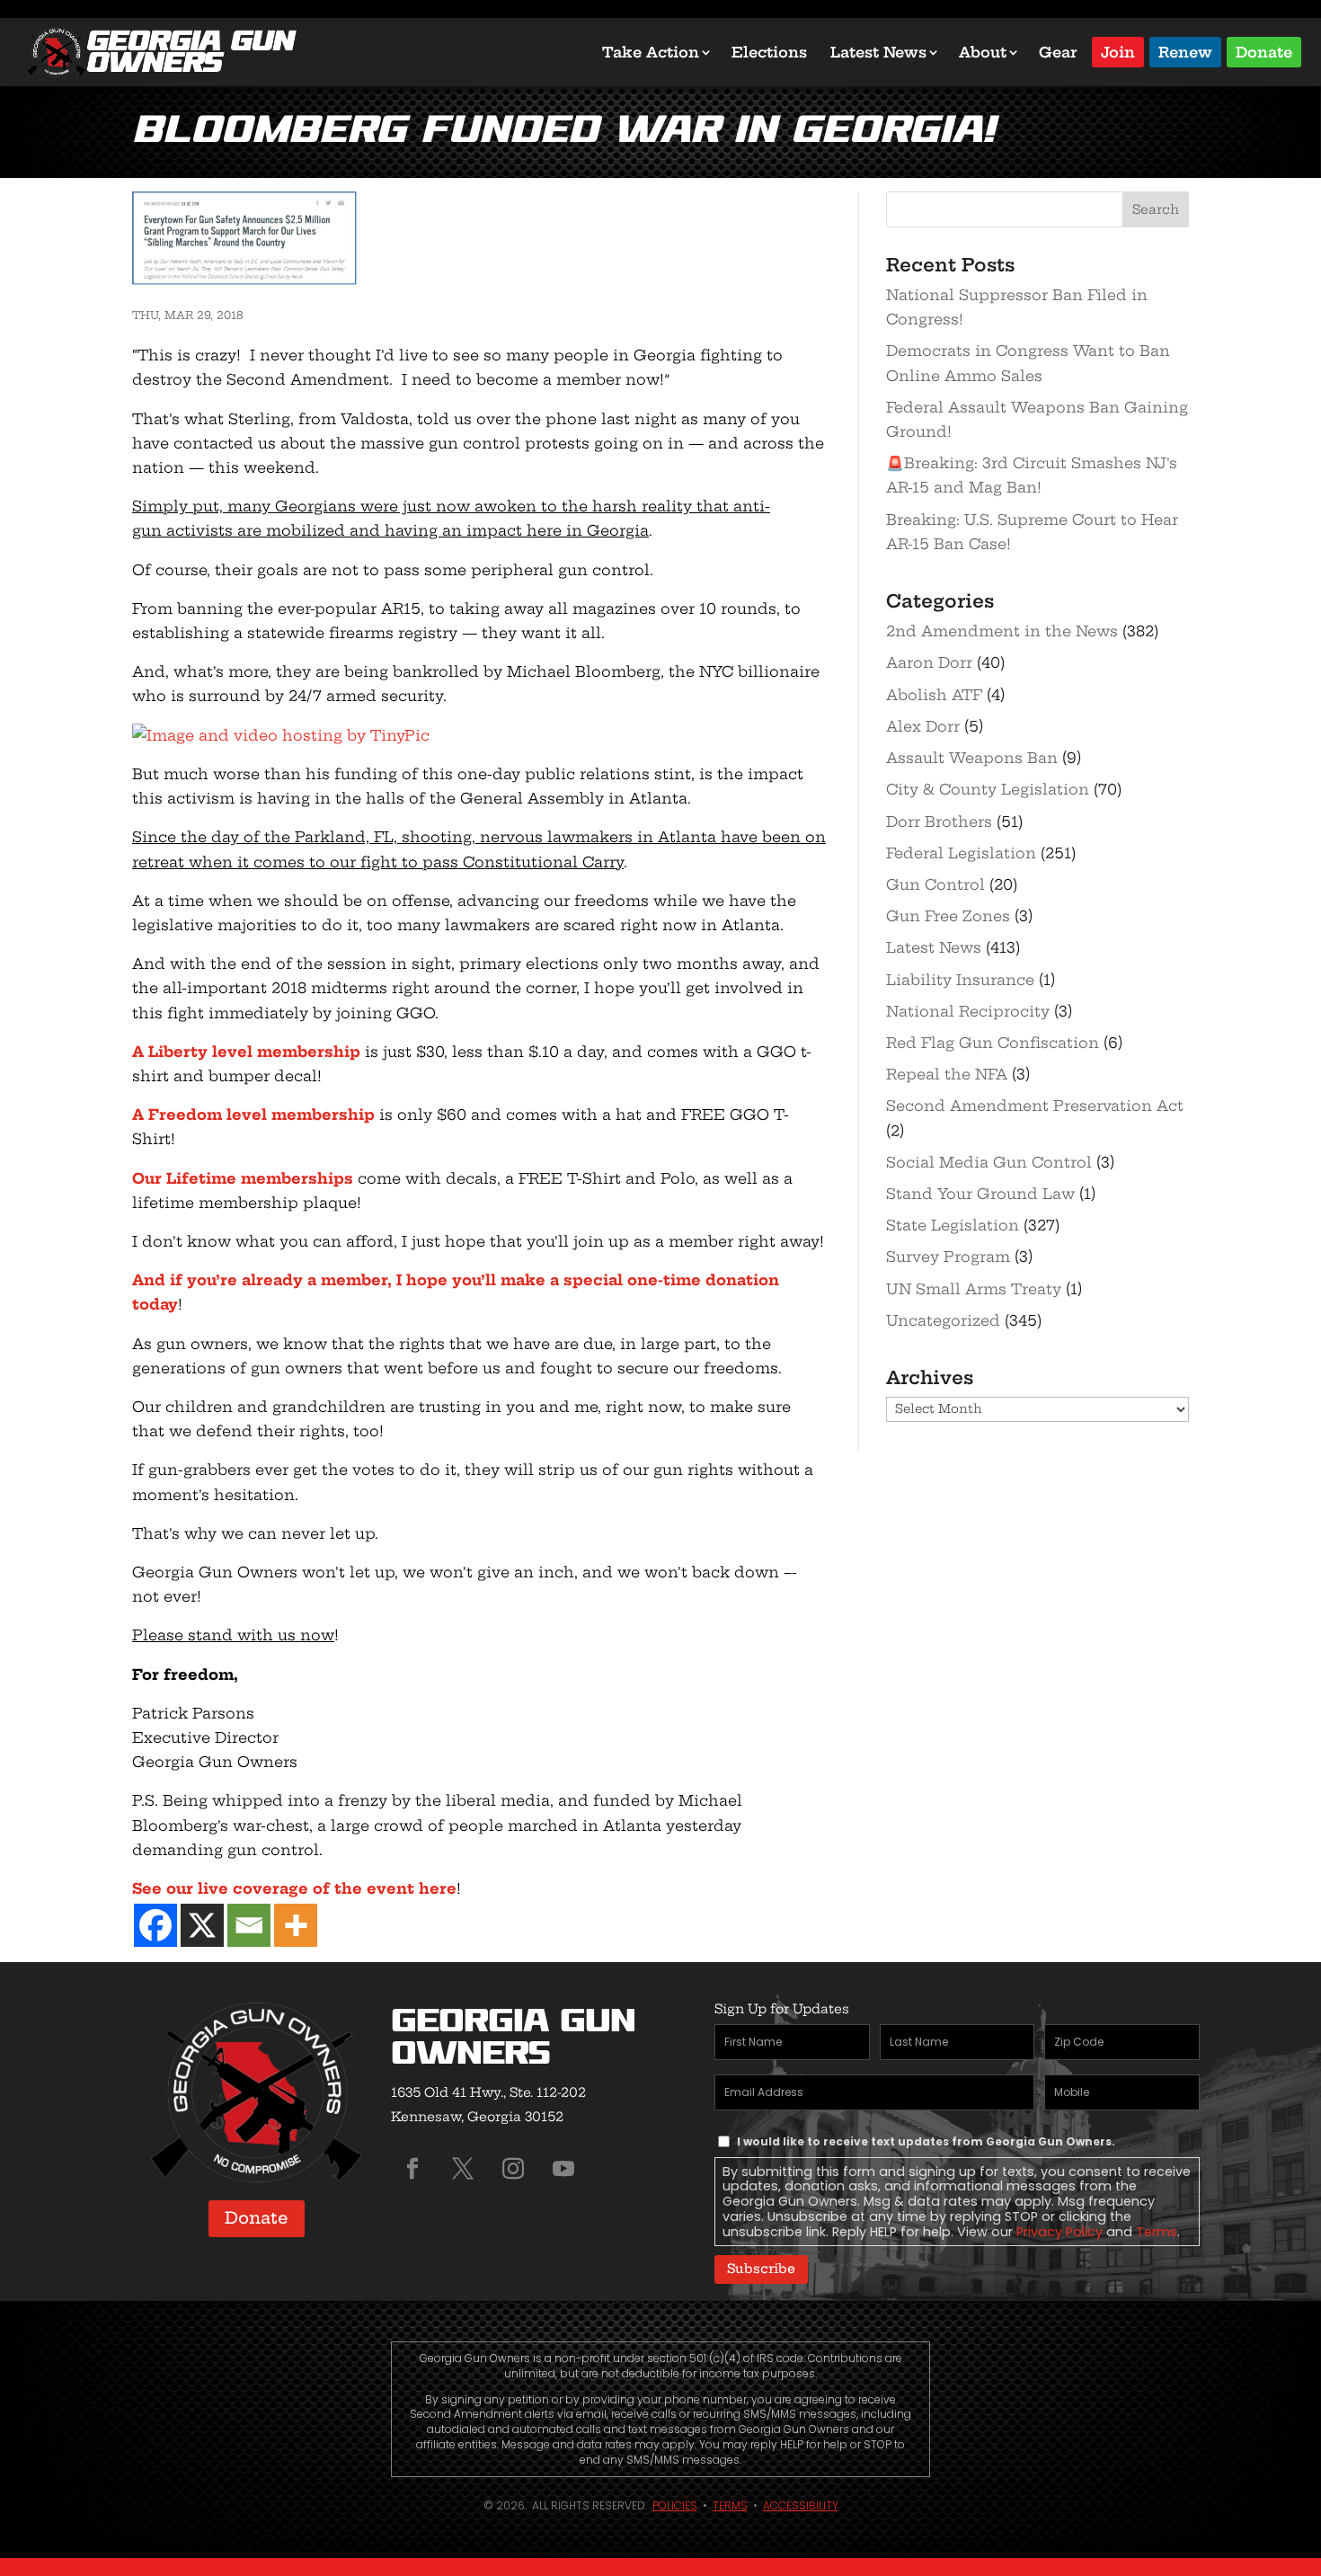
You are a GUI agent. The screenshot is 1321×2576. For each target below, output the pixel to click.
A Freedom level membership (253, 1115)
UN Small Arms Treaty (974, 1289)
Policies (675, 2505)
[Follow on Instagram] (513, 2169)
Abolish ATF (934, 695)
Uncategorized (943, 1320)
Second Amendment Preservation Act (1035, 1106)
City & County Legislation (988, 789)
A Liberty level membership (246, 1052)
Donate (1264, 51)
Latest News (878, 52)
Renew (1185, 51)
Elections (769, 52)
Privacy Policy (1059, 2232)
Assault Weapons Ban (972, 758)
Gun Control (935, 884)
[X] (202, 1925)
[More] (296, 1925)
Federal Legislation (961, 853)
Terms (1157, 2232)
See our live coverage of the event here (294, 1888)
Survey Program (948, 1257)
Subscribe (761, 2269)
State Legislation (953, 1225)
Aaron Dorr (929, 662)
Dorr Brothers (939, 822)
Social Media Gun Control (989, 1162)
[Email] (249, 1925)
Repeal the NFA (947, 1074)
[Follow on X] (463, 2169)
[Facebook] (155, 1925)
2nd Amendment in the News (1002, 631)
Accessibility (801, 2505)
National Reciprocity (968, 1011)
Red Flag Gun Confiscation (993, 1043)
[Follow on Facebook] (412, 2169)
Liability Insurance (960, 980)
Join (1118, 51)
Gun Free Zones (948, 916)
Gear (1058, 52)
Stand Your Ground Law (980, 1194)
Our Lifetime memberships (243, 1178)
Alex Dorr (923, 726)
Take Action (651, 52)
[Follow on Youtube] (563, 2169)
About (983, 52)
